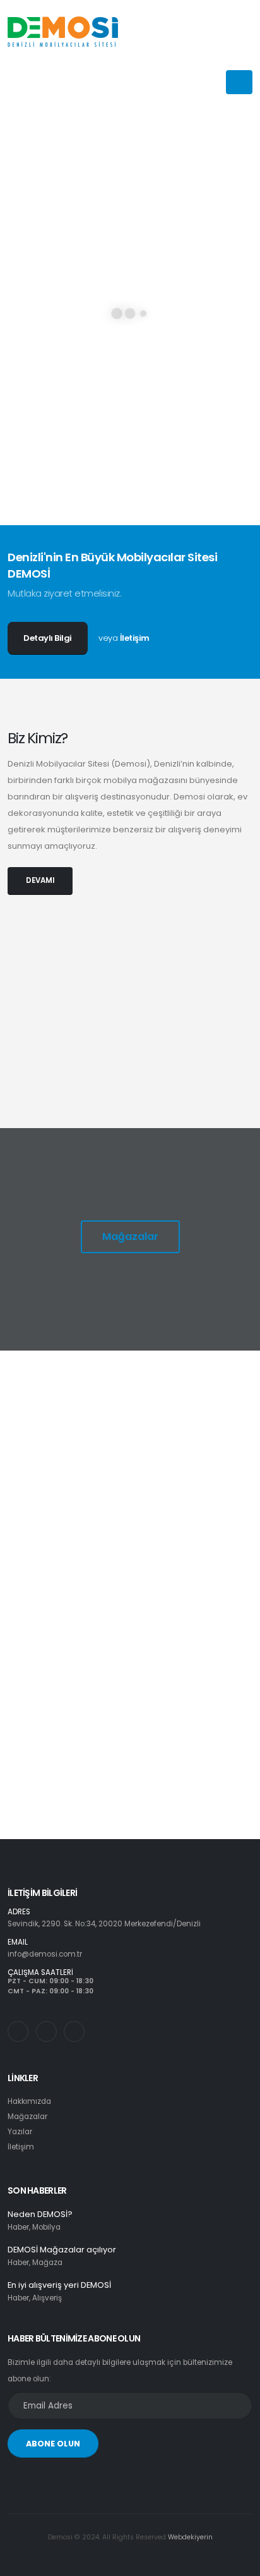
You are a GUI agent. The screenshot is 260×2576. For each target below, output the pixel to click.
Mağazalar (130, 1236)
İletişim (135, 638)
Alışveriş (47, 2298)
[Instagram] (18, 2032)
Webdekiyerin (190, 2537)
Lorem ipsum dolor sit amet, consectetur (139, 1460)
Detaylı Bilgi (48, 638)
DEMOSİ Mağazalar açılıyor (62, 2250)
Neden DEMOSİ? (40, 2214)
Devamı (59, 1507)
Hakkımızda (29, 2101)
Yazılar (20, 2132)
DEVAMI (40, 880)
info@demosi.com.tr (45, 1954)
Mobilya (46, 2227)
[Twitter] (46, 2032)
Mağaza (47, 2263)
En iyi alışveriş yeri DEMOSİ (59, 2285)
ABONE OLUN (53, 2444)
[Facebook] (74, 2032)
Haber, (19, 2227)
